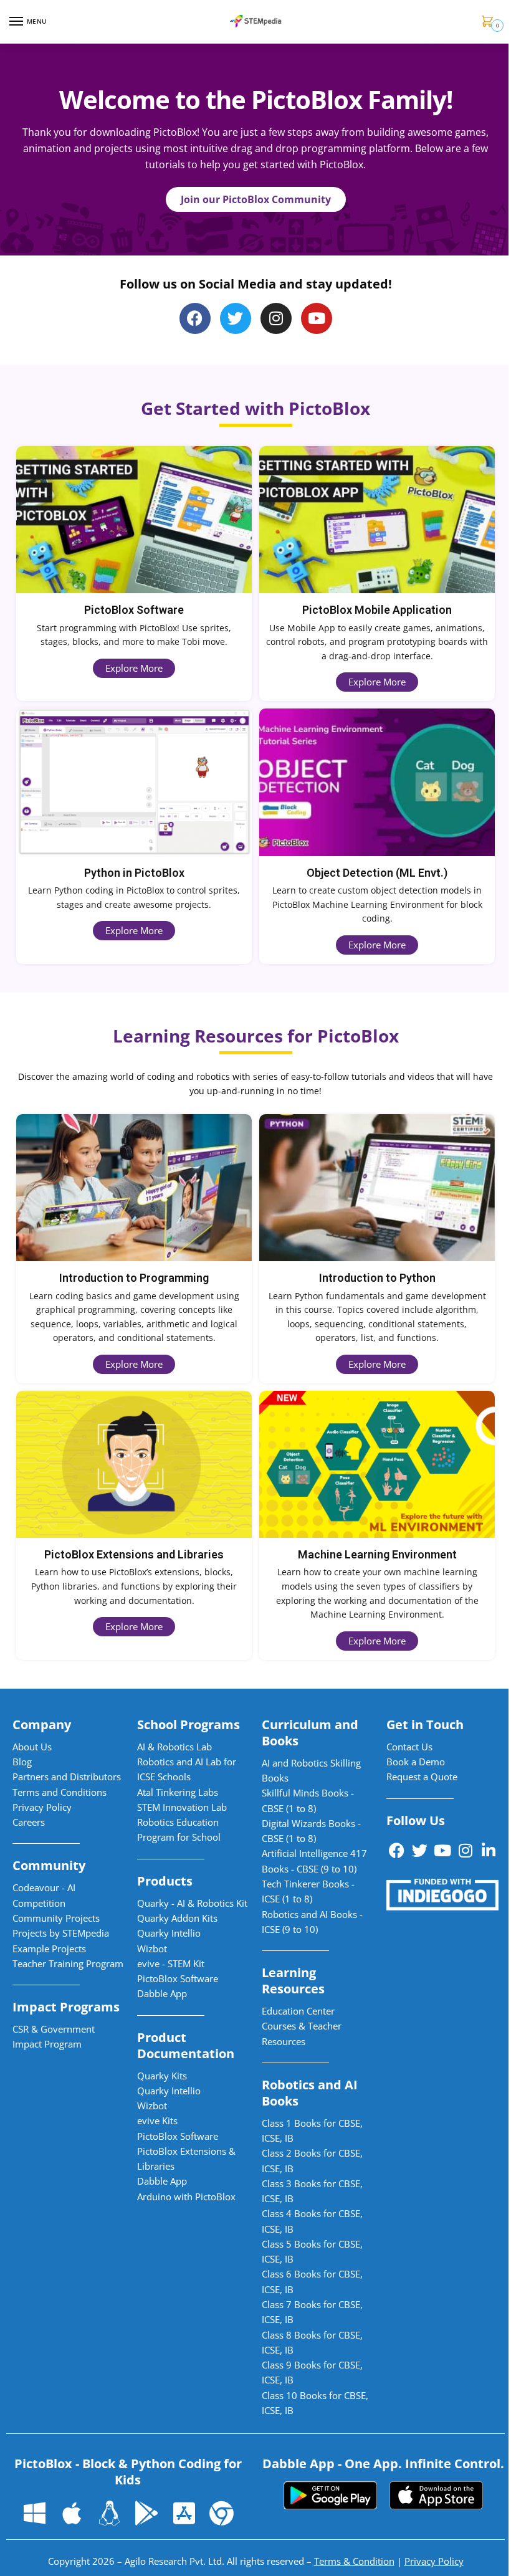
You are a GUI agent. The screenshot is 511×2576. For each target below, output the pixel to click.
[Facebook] (396, 1851)
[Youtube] (317, 318)
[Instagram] (276, 318)
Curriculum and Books (310, 1733)
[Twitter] (236, 318)
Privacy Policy (434, 2561)
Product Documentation (186, 2045)
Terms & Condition (354, 2561)
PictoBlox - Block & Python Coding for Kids (128, 2472)
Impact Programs (66, 2007)
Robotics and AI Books (310, 2093)
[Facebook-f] (195, 318)
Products (165, 1881)
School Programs (189, 1724)
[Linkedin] (489, 1851)
